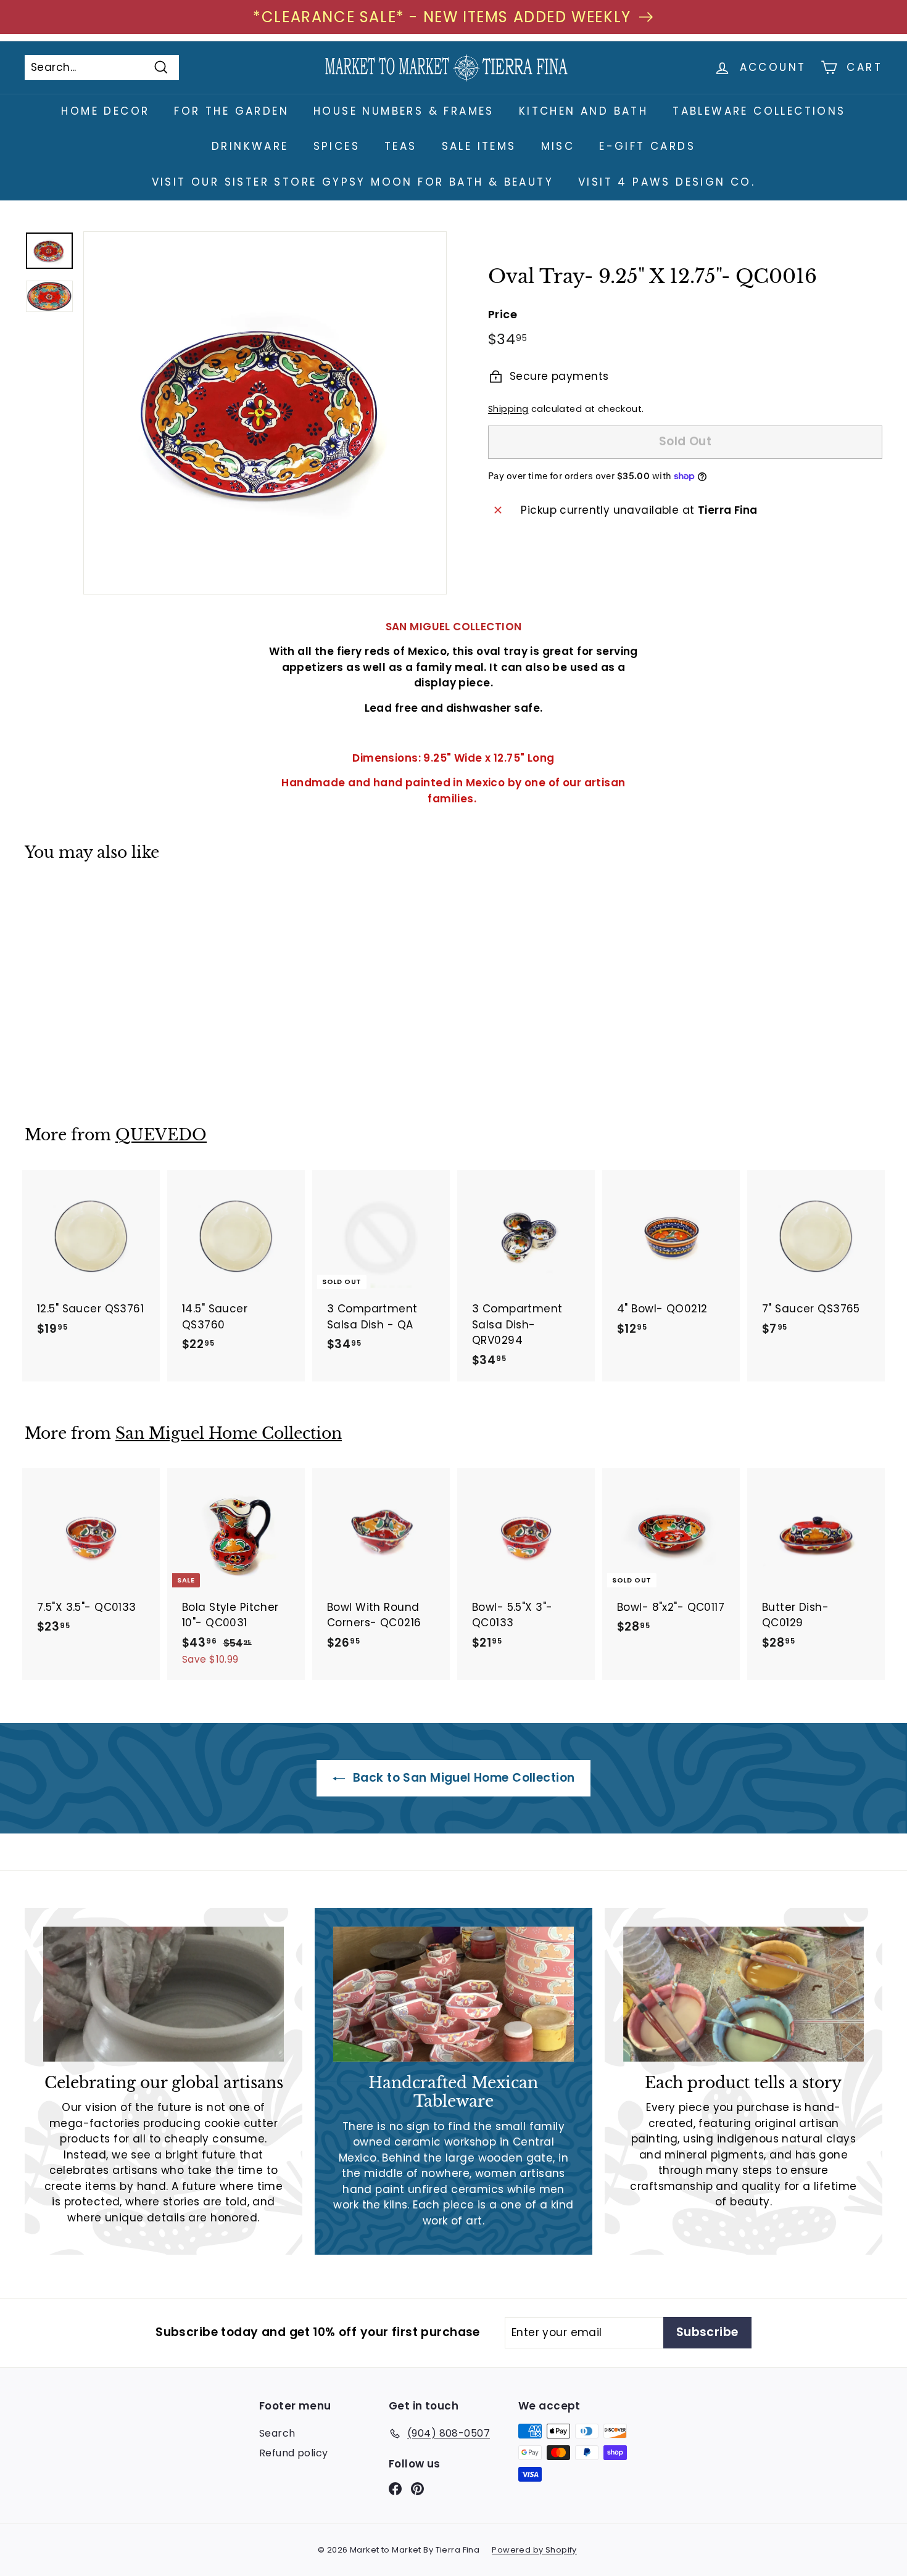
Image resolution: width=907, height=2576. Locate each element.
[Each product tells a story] (743, 1994)
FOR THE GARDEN (231, 111)
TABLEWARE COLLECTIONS (759, 111)
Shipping (508, 409)
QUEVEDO (161, 1135)
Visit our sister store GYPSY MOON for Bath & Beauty (353, 182)
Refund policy (294, 2453)
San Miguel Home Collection (229, 1434)
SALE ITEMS (479, 146)
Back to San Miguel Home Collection (462, 1778)
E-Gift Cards (647, 146)
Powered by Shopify (534, 2550)
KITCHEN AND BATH (583, 111)
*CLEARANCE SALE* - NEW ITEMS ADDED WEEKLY (442, 17)
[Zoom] (265, 413)
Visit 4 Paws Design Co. (667, 182)
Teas (401, 146)
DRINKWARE (250, 146)
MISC (558, 146)
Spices (337, 146)
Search (277, 2433)
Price (503, 314)
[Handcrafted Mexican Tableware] (453, 1994)
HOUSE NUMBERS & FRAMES (404, 111)
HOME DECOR (105, 111)
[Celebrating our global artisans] (164, 1994)
